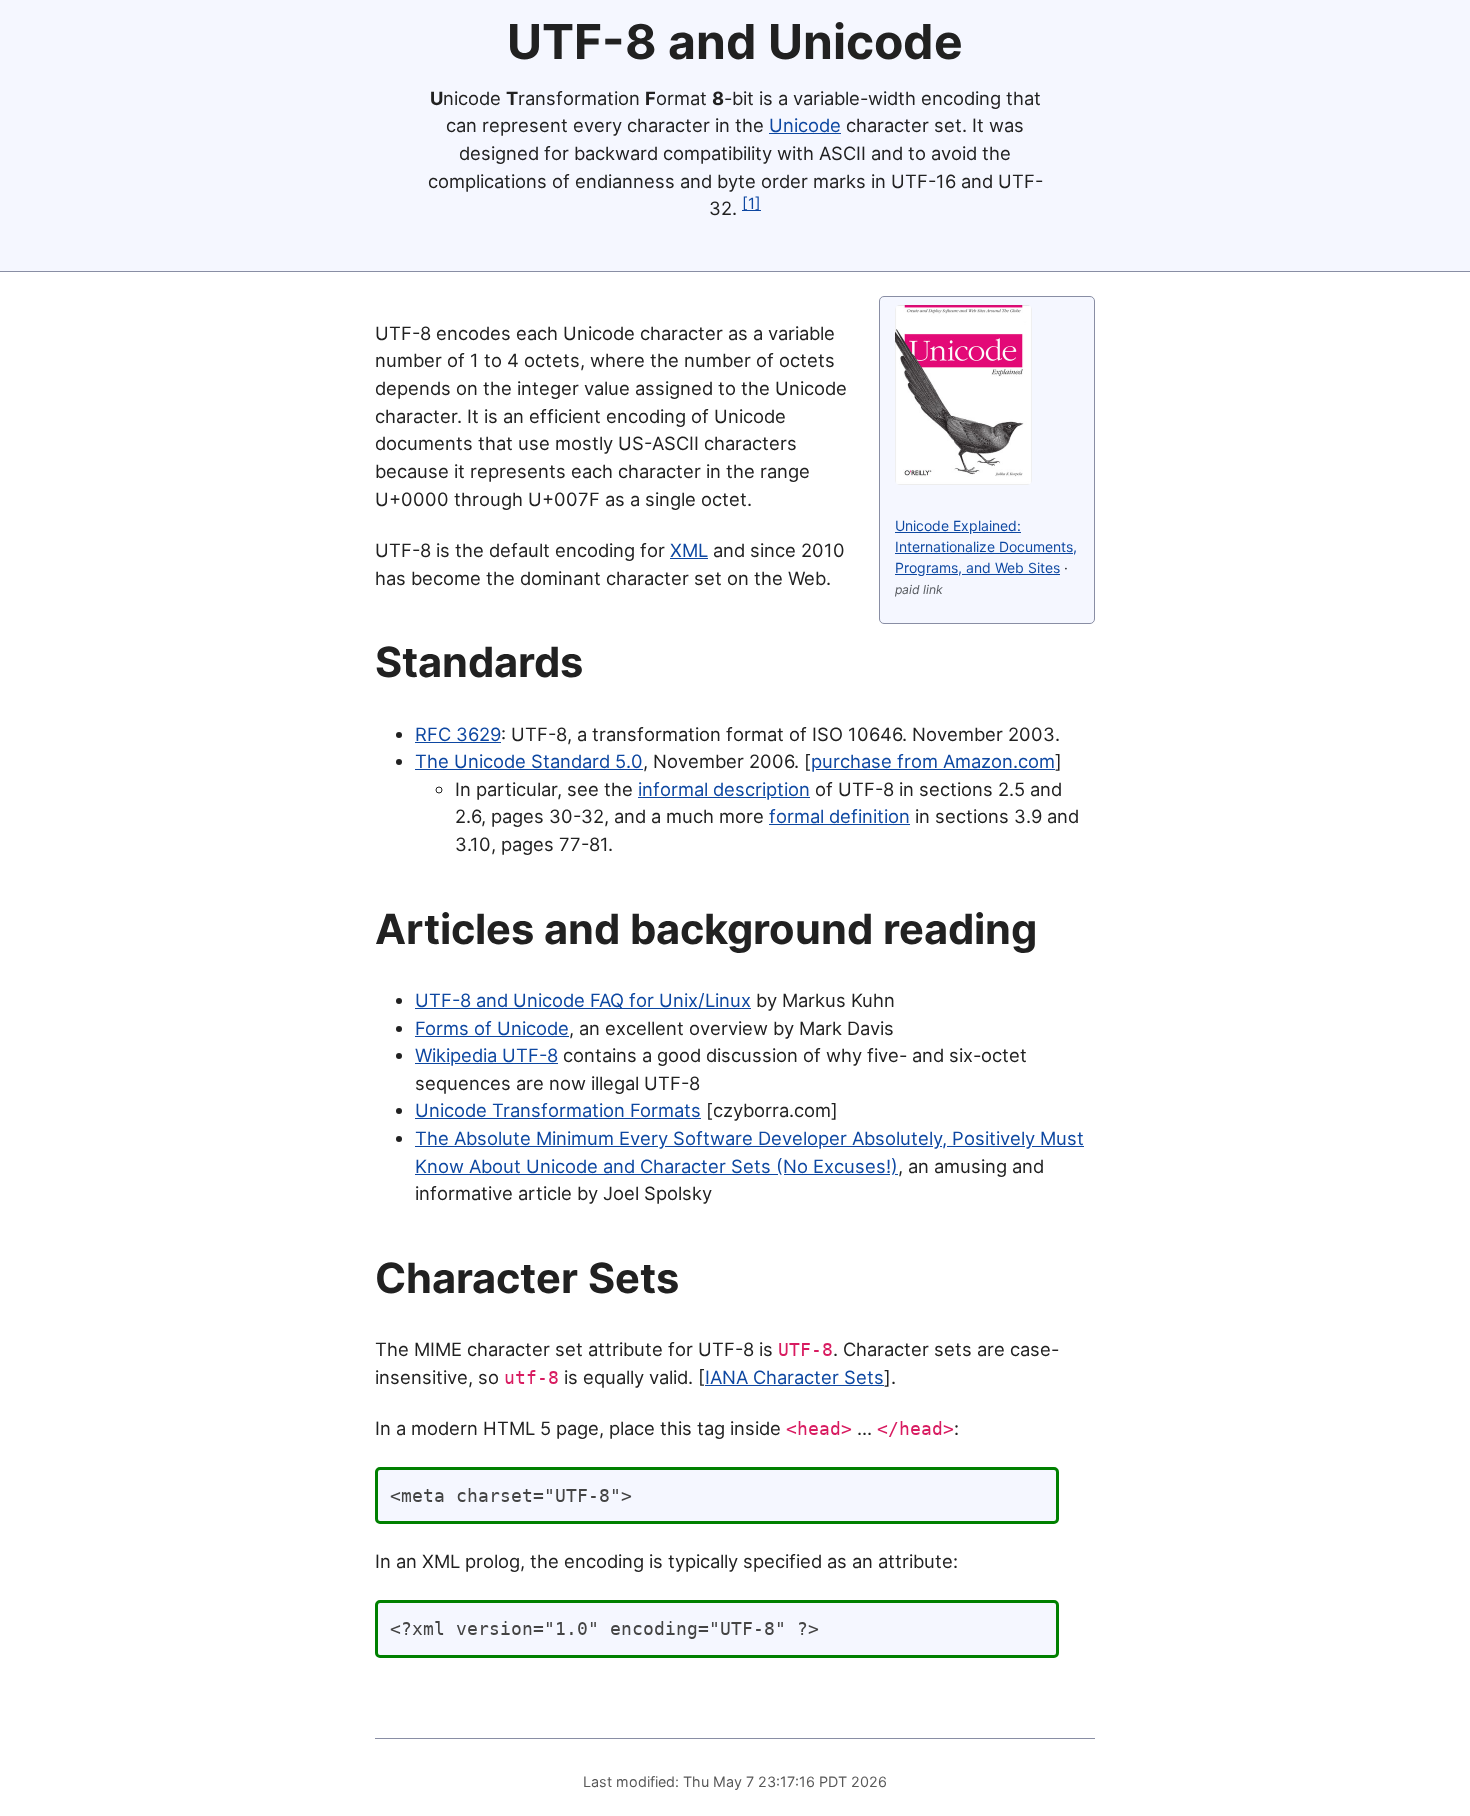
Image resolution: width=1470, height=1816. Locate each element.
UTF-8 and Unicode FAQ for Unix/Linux (583, 1000)
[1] (751, 203)
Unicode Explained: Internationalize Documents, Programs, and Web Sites (986, 546)
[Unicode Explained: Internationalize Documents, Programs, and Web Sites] (963, 479)
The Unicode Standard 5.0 (529, 761)
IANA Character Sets (794, 1377)
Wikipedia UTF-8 (486, 1055)
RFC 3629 (458, 734)
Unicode (805, 125)
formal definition (839, 816)
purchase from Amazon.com (933, 761)
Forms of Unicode (492, 1028)
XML (689, 550)
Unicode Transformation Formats (558, 1110)
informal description (724, 789)
